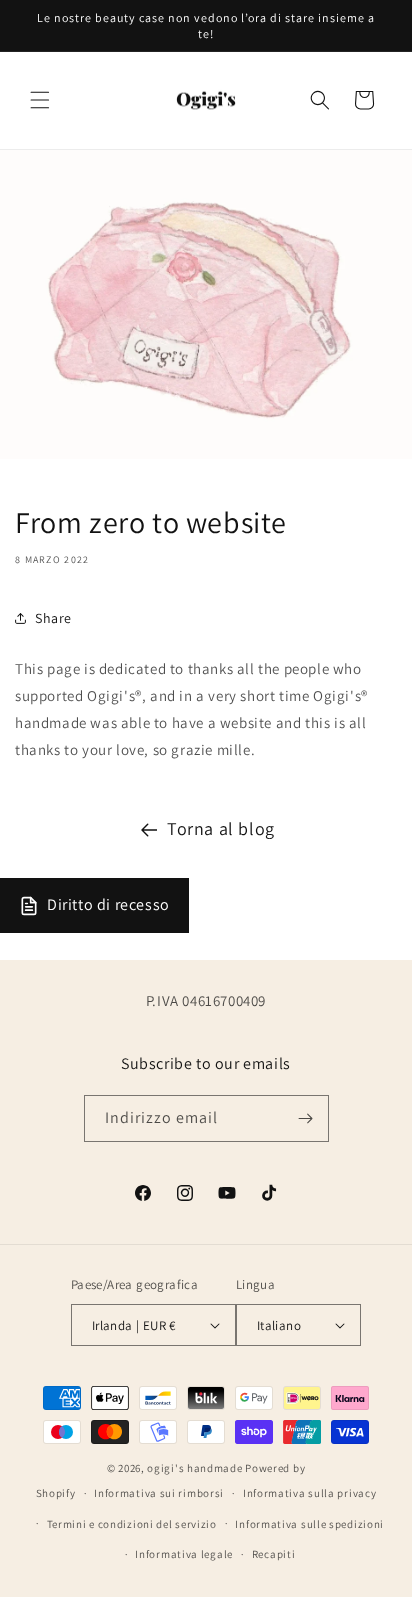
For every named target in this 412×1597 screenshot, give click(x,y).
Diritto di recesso (108, 904)
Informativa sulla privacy (310, 1493)
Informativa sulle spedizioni (309, 1524)
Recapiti (274, 1554)
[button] (40, 100)
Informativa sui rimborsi (159, 1493)
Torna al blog (221, 828)
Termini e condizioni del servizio (132, 1524)
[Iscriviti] (306, 1118)
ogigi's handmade (194, 1468)
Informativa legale (184, 1554)
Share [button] (53, 618)
